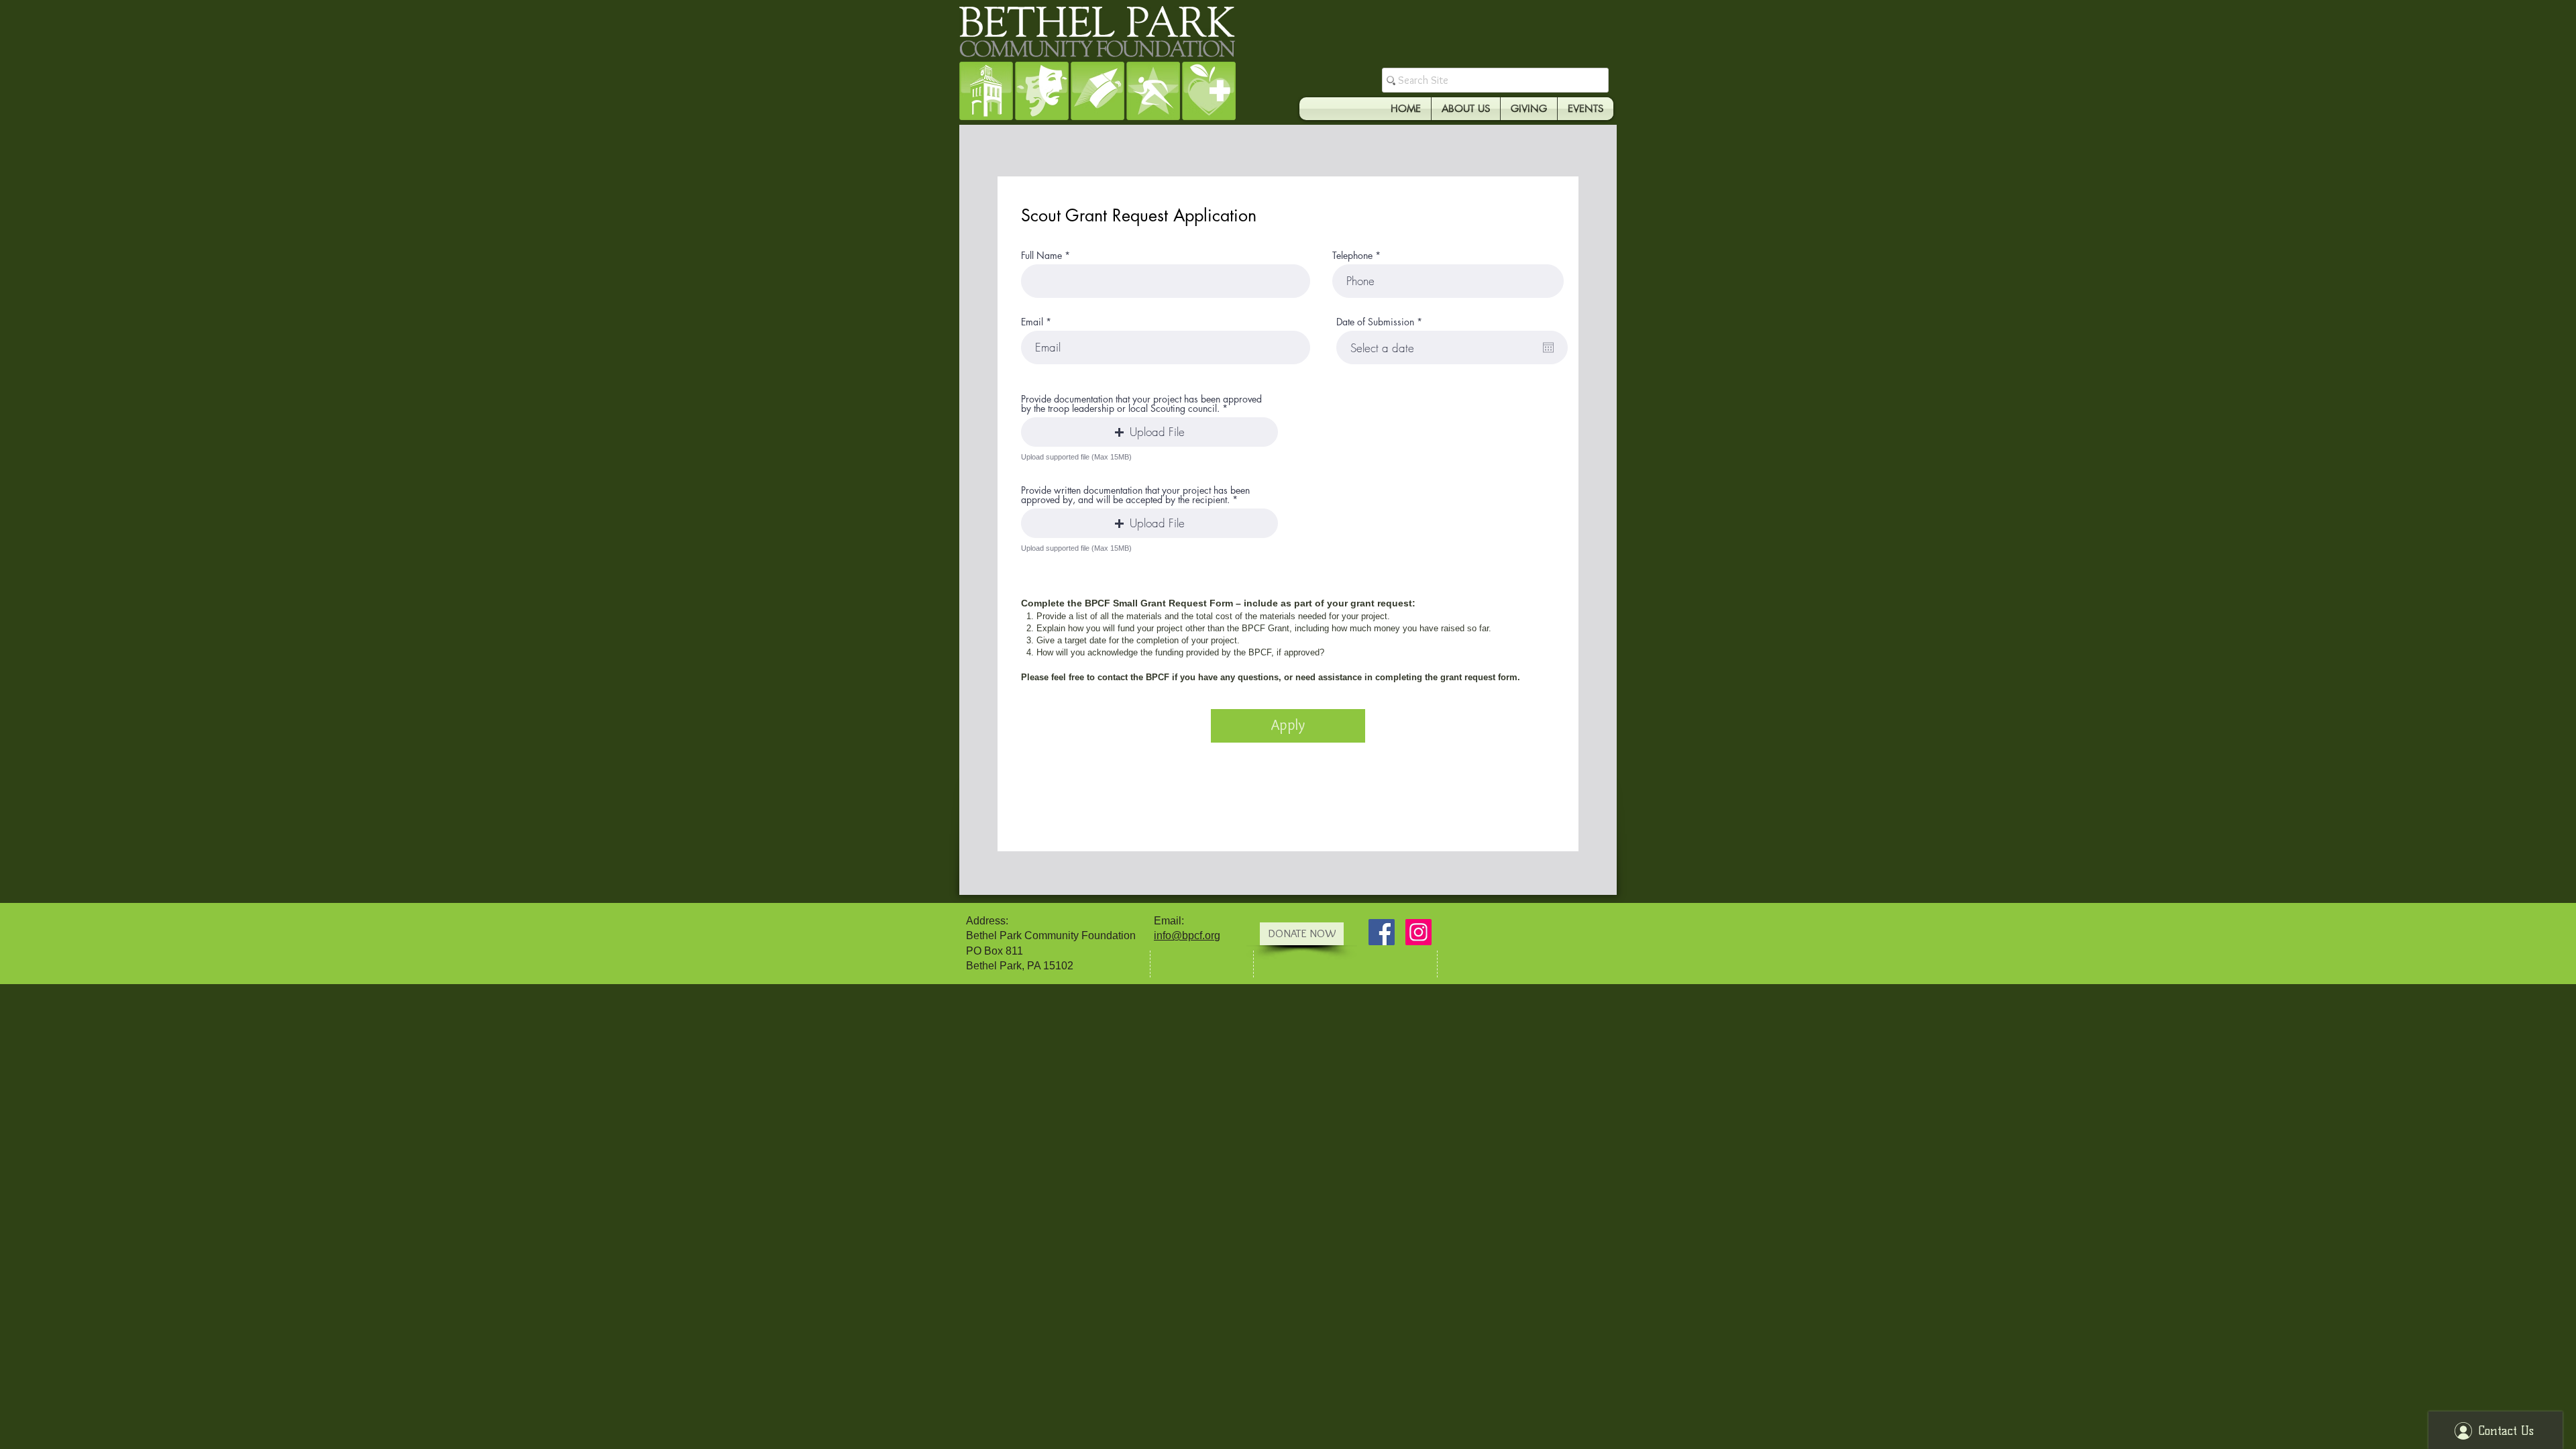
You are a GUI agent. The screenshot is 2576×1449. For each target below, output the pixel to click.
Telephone (1352, 256)
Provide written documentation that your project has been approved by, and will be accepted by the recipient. (1135, 495)
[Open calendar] (1548, 347)
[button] (1149, 432)
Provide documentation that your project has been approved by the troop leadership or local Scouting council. (1141, 404)
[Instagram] (1418, 932)
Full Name (1041, 256)
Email (1032, 322)
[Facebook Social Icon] (1382, 932)
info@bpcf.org (1187, 935)
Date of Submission (1382, 322)
